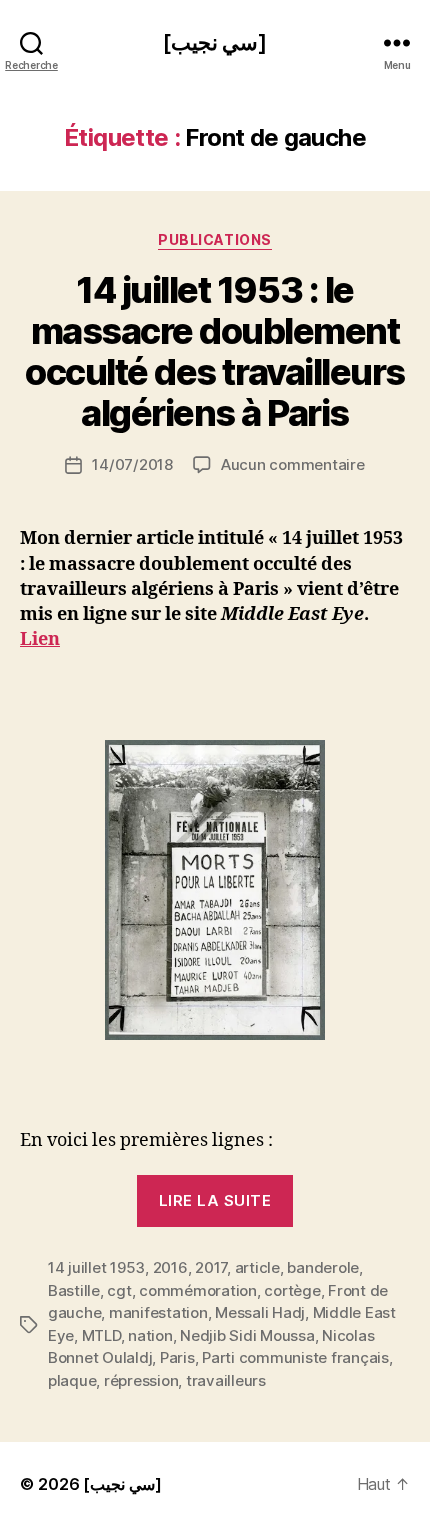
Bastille (74, 1290)
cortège (292, 1290)
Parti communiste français (295, 1357)
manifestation (158, 1312)
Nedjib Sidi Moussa (247, 1335)
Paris (177, 1357)
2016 (170, 1267)
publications (214, 239)
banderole (323, 1267)
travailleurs (226, 1380)
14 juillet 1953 (96, 1267)
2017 (211, 1267)
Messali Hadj (260, 1312)
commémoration (198, 1290)
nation (150, 1335)
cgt (119, 1290)
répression (141, 1380)
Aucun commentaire (293, 464)
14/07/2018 (132, 464)
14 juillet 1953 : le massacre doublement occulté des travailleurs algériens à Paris (214, 351)
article (257, 1267)
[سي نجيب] (215, 42)
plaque (72, 1380)
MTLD (101, 1335)
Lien (40, 639)
